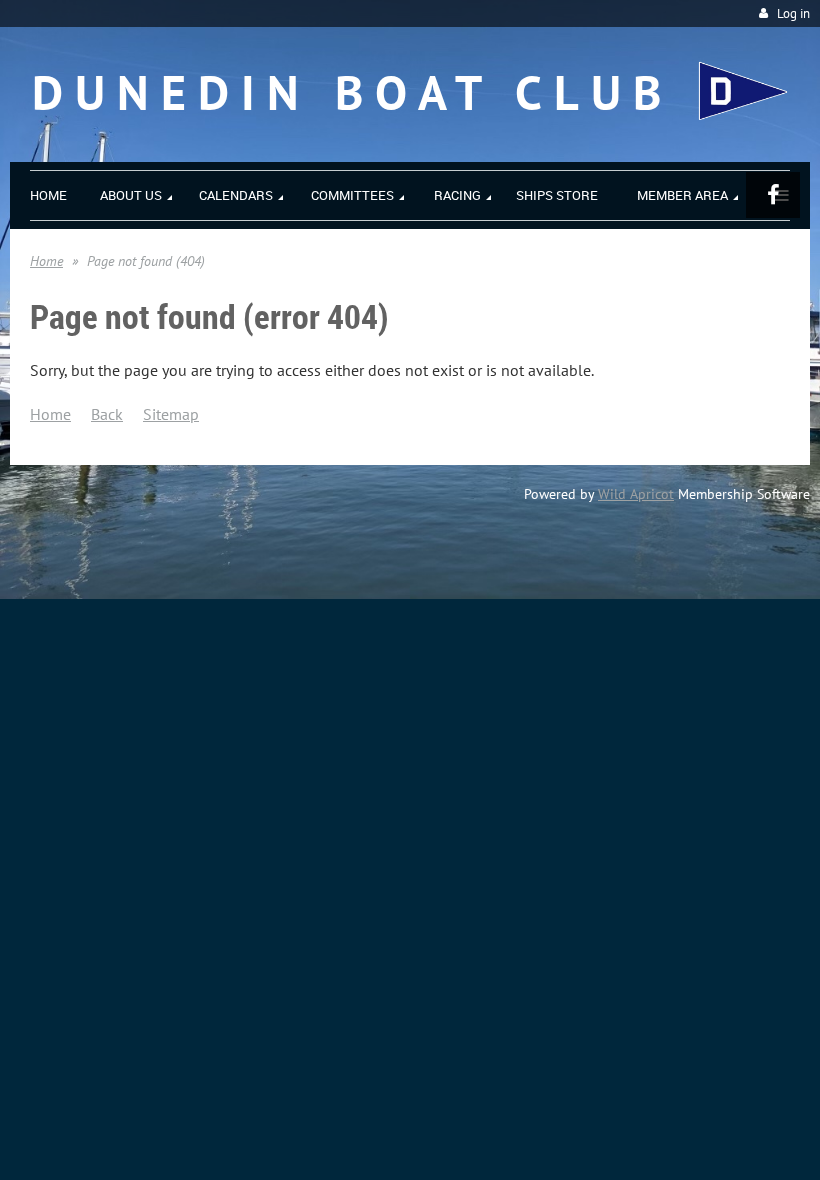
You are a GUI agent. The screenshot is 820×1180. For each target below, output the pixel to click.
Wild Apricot (636, 494)
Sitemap (171, 414)
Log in (793, 13)
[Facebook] (773, 195)
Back (107, 414)
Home (46, 261)
